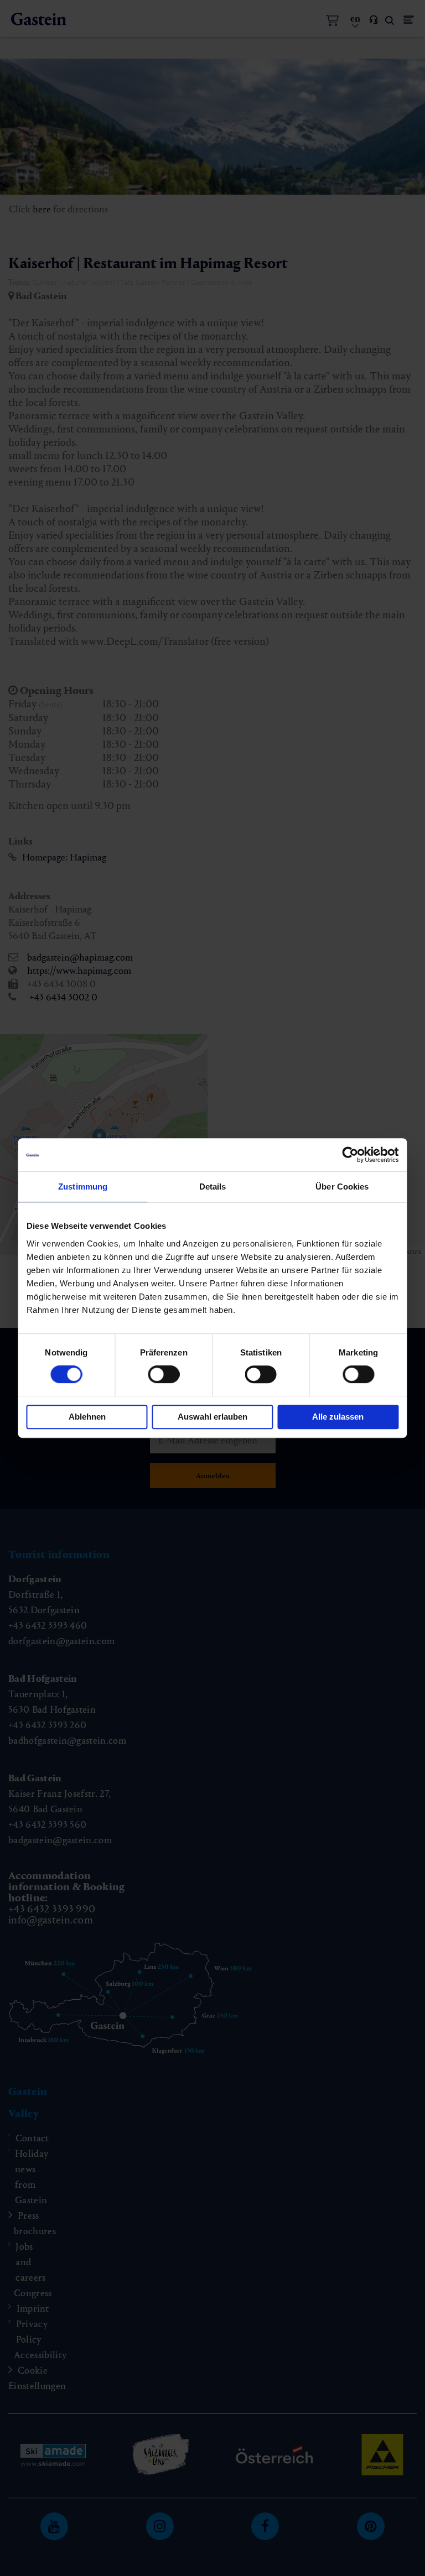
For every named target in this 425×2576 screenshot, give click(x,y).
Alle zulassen (338, 1417)
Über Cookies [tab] (342, 1187)
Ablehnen (87, 1417)
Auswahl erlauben (212, 1417)
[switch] (164, 1374)
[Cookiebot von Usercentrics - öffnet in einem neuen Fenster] (351, 1155)
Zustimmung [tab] (83, 1187)
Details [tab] (213, 1187)
